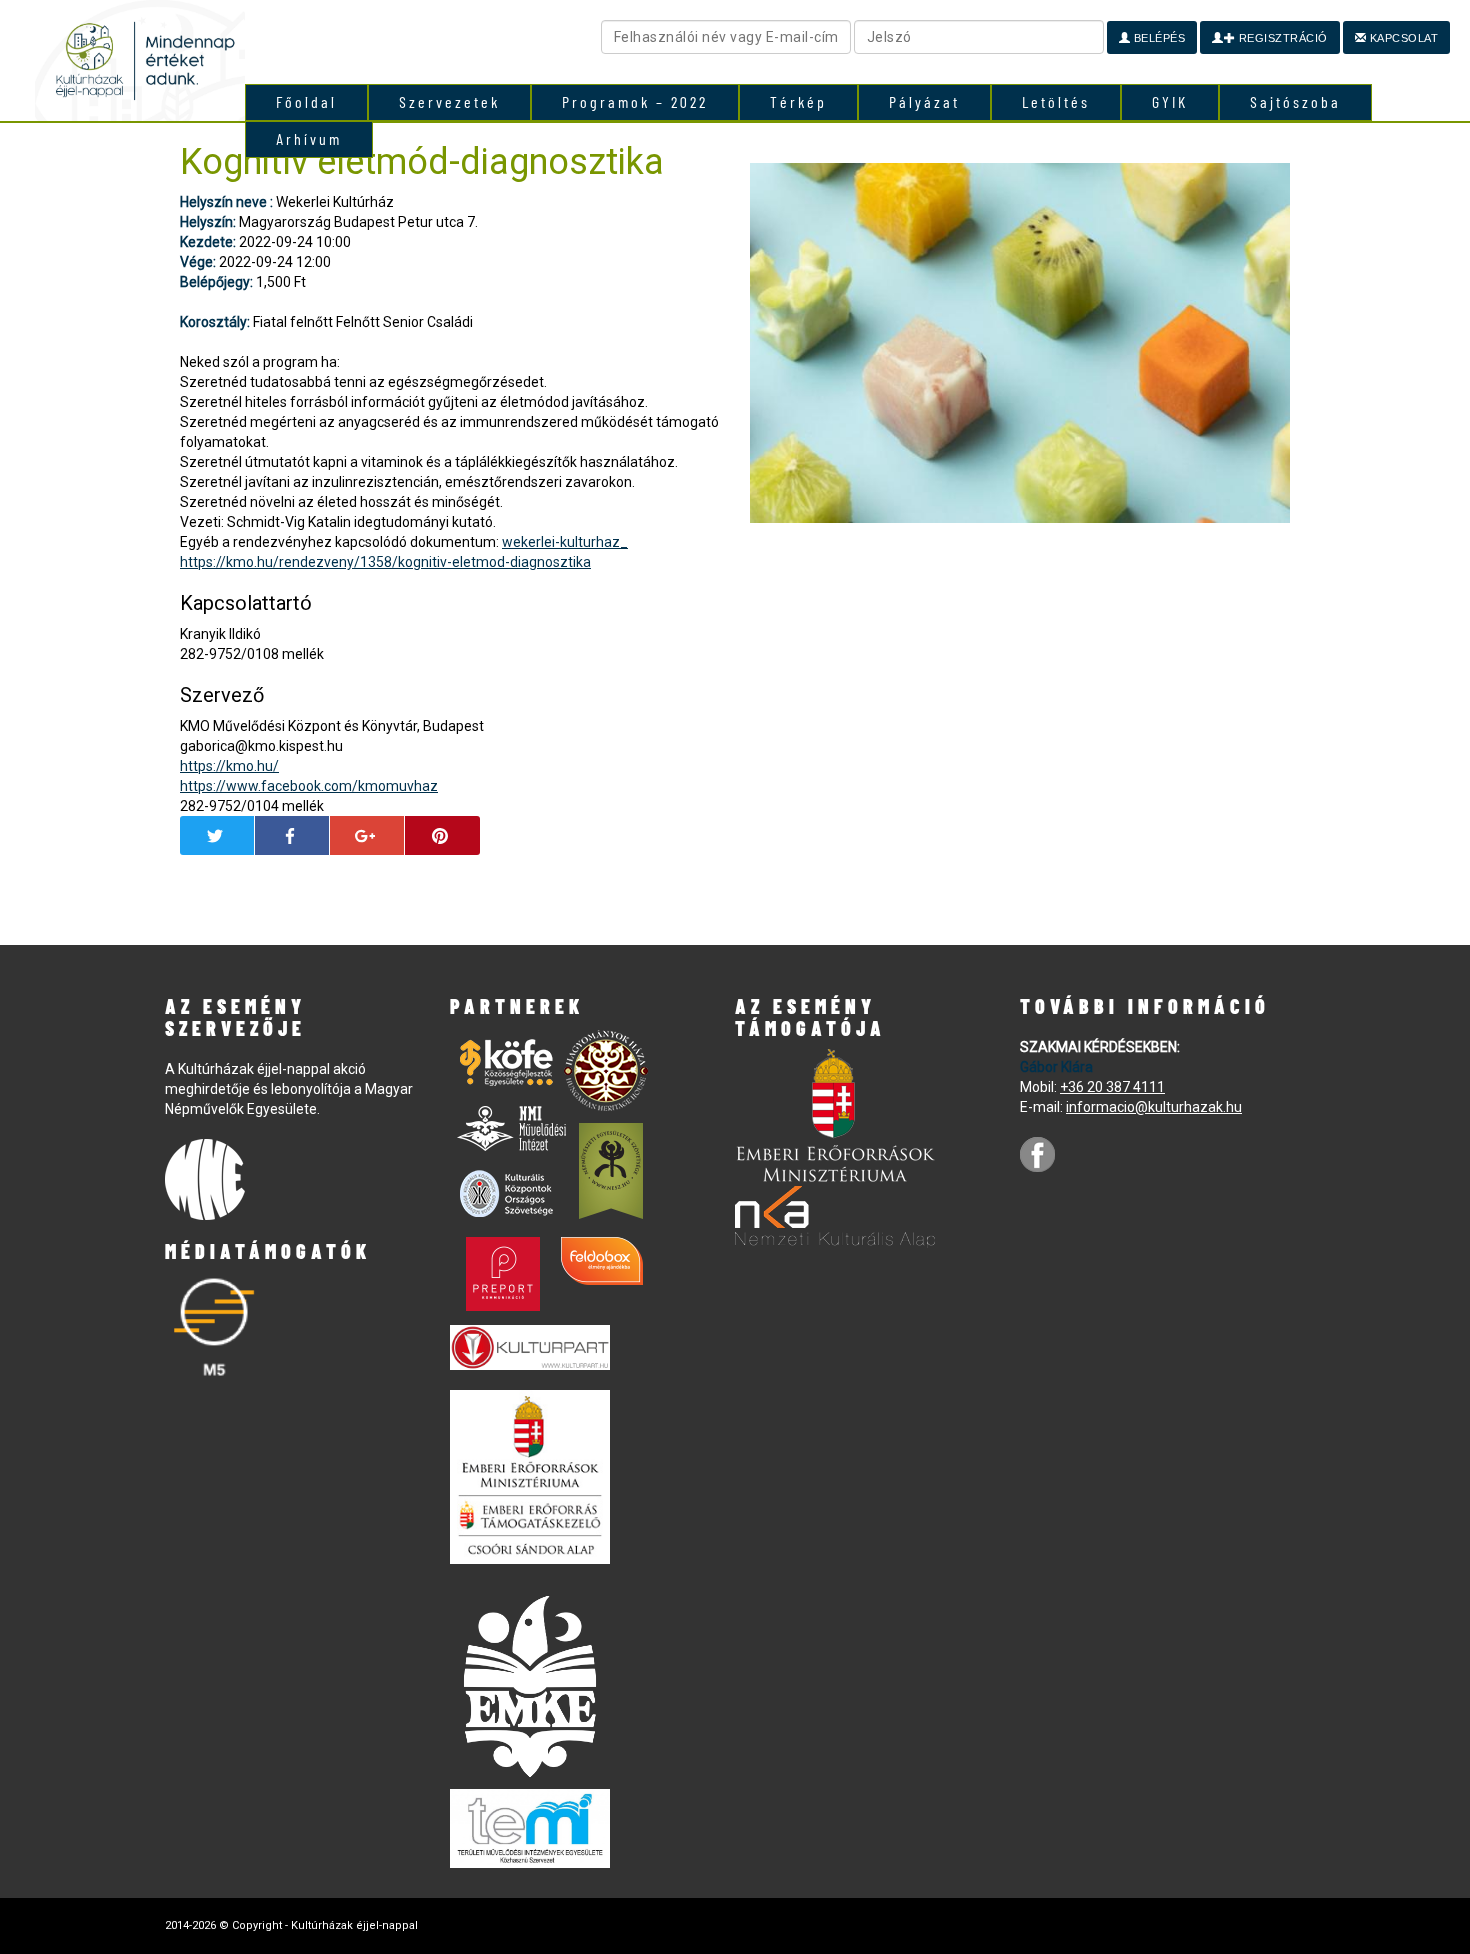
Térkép (798, 101)
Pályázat (924, 101)
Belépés (1157, 38)
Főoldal (306, 101)
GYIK (1170, 101)
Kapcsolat (1402, 38)
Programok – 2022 (635, 101)
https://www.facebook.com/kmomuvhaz (309, 786)
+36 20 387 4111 (1112, 1087)
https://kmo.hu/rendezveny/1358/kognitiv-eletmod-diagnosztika (385, 562)
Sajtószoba (1295, 101)
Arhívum (309, 138)
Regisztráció (1281, 38)
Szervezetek (449, 101)
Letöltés (1056, 101)
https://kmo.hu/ (229, 766)
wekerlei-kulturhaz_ (565, 542)
